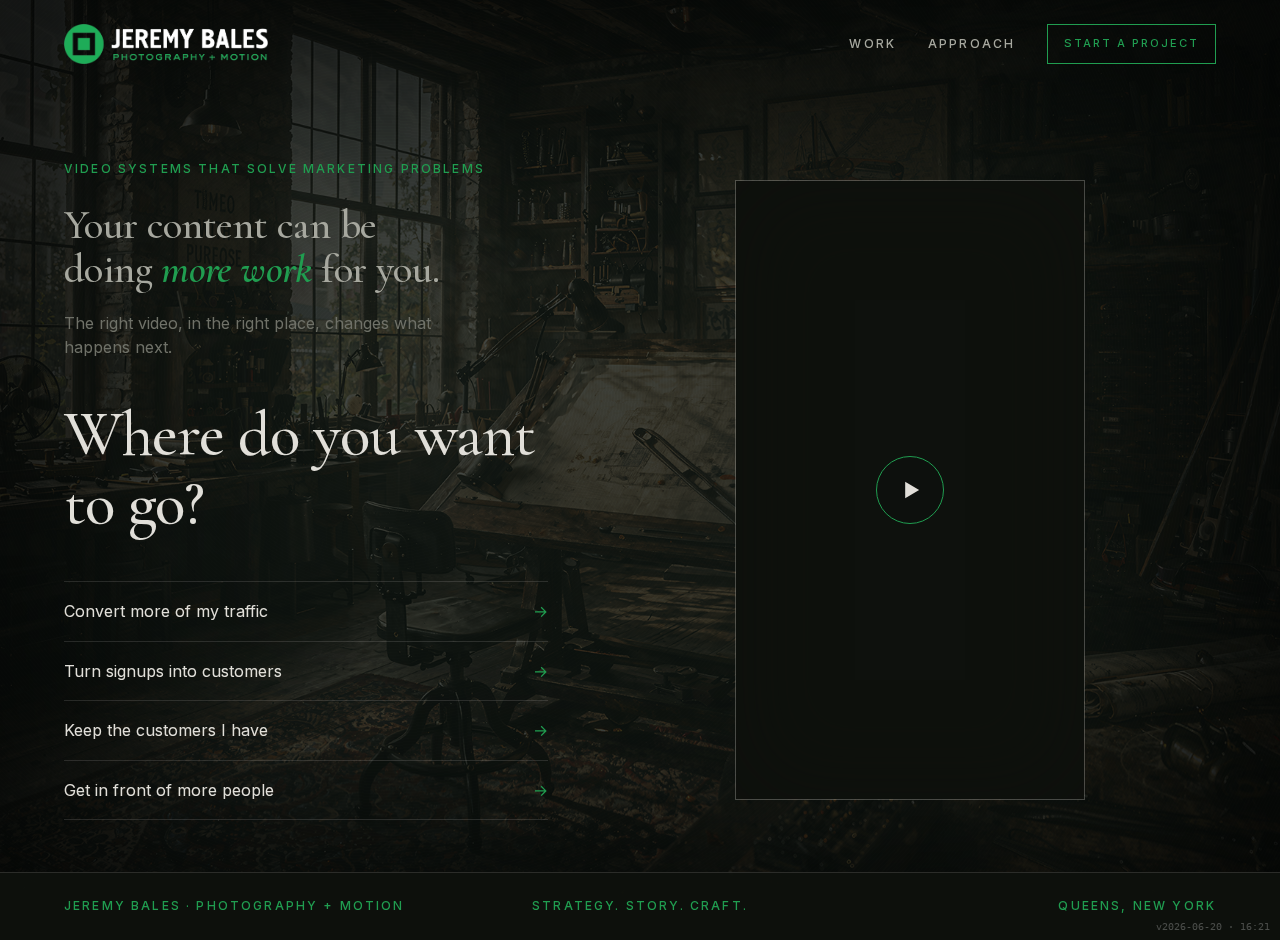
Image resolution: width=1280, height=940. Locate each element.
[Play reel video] (910, 490)
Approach (971, 43)
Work (872, 43)
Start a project (1131, 43)
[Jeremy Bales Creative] (166, 44)
